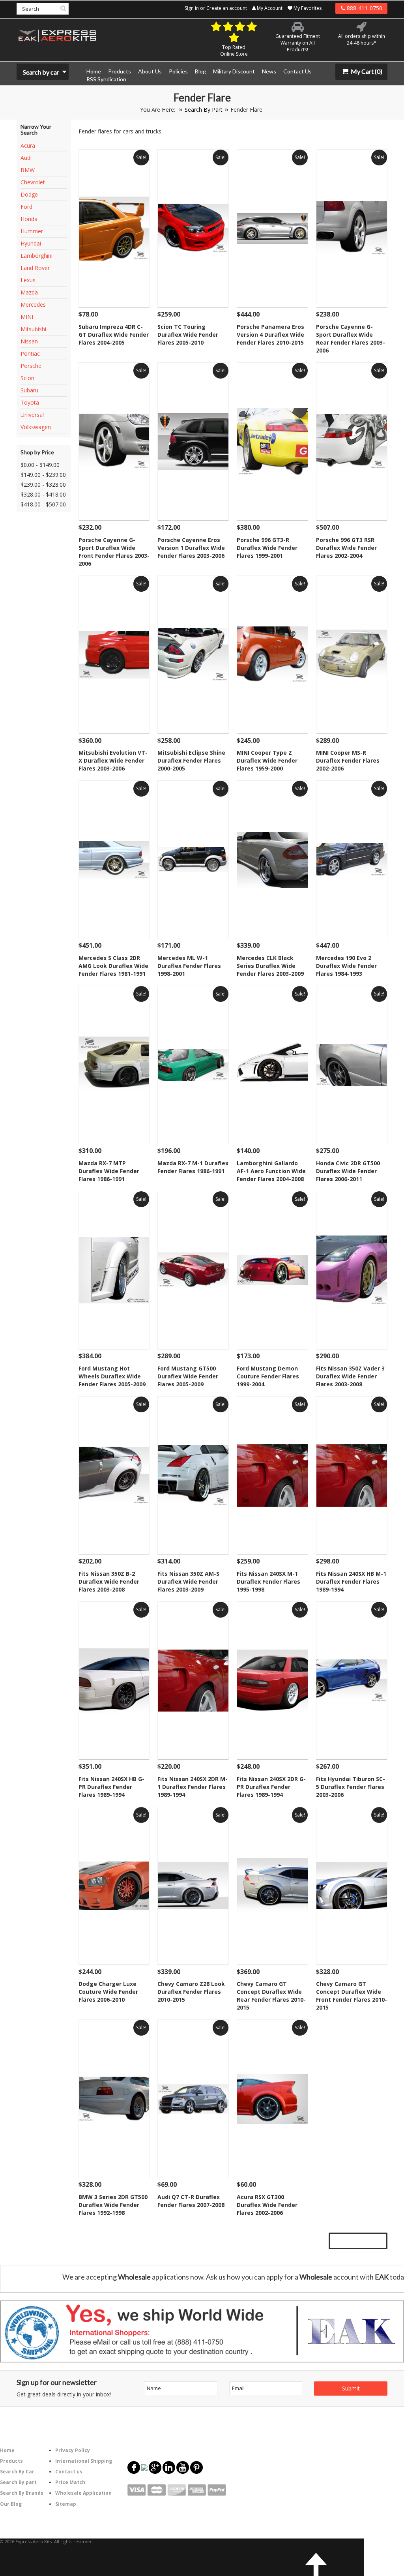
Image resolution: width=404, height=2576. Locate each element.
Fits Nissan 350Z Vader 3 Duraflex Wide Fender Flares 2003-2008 (350, 1376)
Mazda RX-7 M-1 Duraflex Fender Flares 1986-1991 (193, 1167)
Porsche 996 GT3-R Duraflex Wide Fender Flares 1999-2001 (267, 548)
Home (7, 2450)
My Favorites (307, 8)
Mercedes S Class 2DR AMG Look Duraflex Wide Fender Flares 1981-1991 (113, 966)
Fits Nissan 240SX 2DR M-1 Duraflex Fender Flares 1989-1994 (193, 1787)
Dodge (29, 194)
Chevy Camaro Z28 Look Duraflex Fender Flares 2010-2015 (191, 1992)
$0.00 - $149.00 (40, 465)
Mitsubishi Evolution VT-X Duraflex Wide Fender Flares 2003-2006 (113, 760)
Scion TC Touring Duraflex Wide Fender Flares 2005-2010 (188, 335)
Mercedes (33, 305)
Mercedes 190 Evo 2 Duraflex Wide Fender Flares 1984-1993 (346, 966)
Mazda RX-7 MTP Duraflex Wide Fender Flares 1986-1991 (109, 1171)
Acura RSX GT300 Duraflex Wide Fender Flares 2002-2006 (267, 2205)
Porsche (31, 366)
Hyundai (31, 243)
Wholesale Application (83, 2493)
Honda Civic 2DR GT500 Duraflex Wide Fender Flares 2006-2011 (348, 1171)
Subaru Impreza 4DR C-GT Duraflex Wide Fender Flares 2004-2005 (114, 335)
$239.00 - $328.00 (43, 485)
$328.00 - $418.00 (43, 494)
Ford (26, 207)
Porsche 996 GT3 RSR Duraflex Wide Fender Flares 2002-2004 (346, 548)
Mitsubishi (33, 329)
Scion (27, 378)
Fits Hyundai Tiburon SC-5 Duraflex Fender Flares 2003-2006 (351, 1787)
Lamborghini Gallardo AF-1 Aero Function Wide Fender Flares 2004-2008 (271, 1171)
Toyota (30, 402)
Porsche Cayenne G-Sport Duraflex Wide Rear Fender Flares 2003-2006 (351, 338)
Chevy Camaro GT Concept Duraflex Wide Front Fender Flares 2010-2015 (352, 1996)
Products (11, 2461)
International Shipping (84, 2461)
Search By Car (17, 2472)
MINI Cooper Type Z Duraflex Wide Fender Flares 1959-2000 (267, 760)
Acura (28, 145)
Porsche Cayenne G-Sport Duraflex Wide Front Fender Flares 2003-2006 (114, 552)
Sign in (192, 8)
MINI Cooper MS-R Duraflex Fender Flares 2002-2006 (348, 760)
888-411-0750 (364, 8)
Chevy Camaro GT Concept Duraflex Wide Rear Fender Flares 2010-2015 (271, 1996)
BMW (28, 170)
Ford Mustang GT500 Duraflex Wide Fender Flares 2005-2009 (188, 1376)
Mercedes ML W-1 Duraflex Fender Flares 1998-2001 (189, 966)
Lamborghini (36, 256)
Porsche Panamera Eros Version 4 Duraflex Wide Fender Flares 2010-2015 (270, 335)
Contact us (69, 2472)
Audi (26, 158)
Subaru (29, 390)
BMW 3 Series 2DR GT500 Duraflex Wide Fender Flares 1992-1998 (113, 2205)
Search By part (18, 2482)
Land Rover (35, 268)
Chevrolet (33, 182)
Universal (32, 415)
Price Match (70, 2482)
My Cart (366, 71)
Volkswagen (36, 427)
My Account (269, 8)
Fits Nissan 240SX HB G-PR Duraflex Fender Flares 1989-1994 (111, 1787)
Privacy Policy (73, 2450)
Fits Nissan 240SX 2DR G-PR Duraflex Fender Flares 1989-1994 (271, 1787)
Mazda (29, 292)
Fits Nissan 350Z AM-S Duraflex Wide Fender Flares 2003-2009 (188, 1581)
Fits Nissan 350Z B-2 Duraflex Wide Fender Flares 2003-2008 (109, 1581)
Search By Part (204, 110)
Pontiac (30, 353)
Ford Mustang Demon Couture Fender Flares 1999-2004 (268, 1376)
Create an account (227, 8)
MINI (27, 317)
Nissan (29, 341)
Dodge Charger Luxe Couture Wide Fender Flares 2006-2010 (108, 1992)
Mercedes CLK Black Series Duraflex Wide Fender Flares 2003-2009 (270, 966)
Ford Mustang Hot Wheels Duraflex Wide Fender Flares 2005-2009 (112, 1376)
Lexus (28, 280)
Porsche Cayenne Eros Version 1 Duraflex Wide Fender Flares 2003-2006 (191, 548)
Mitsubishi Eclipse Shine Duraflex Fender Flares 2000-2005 (191, 760)
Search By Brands (22, 2493)
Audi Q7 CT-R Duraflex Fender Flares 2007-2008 (191, 2201)
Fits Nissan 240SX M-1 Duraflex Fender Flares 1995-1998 (268, 1581)
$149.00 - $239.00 (43, 475)
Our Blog (11, 2504)
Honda (29, 219)
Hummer (32, 231)
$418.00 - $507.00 (43, 504)
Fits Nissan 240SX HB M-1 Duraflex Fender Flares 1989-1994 (351, 1581)
